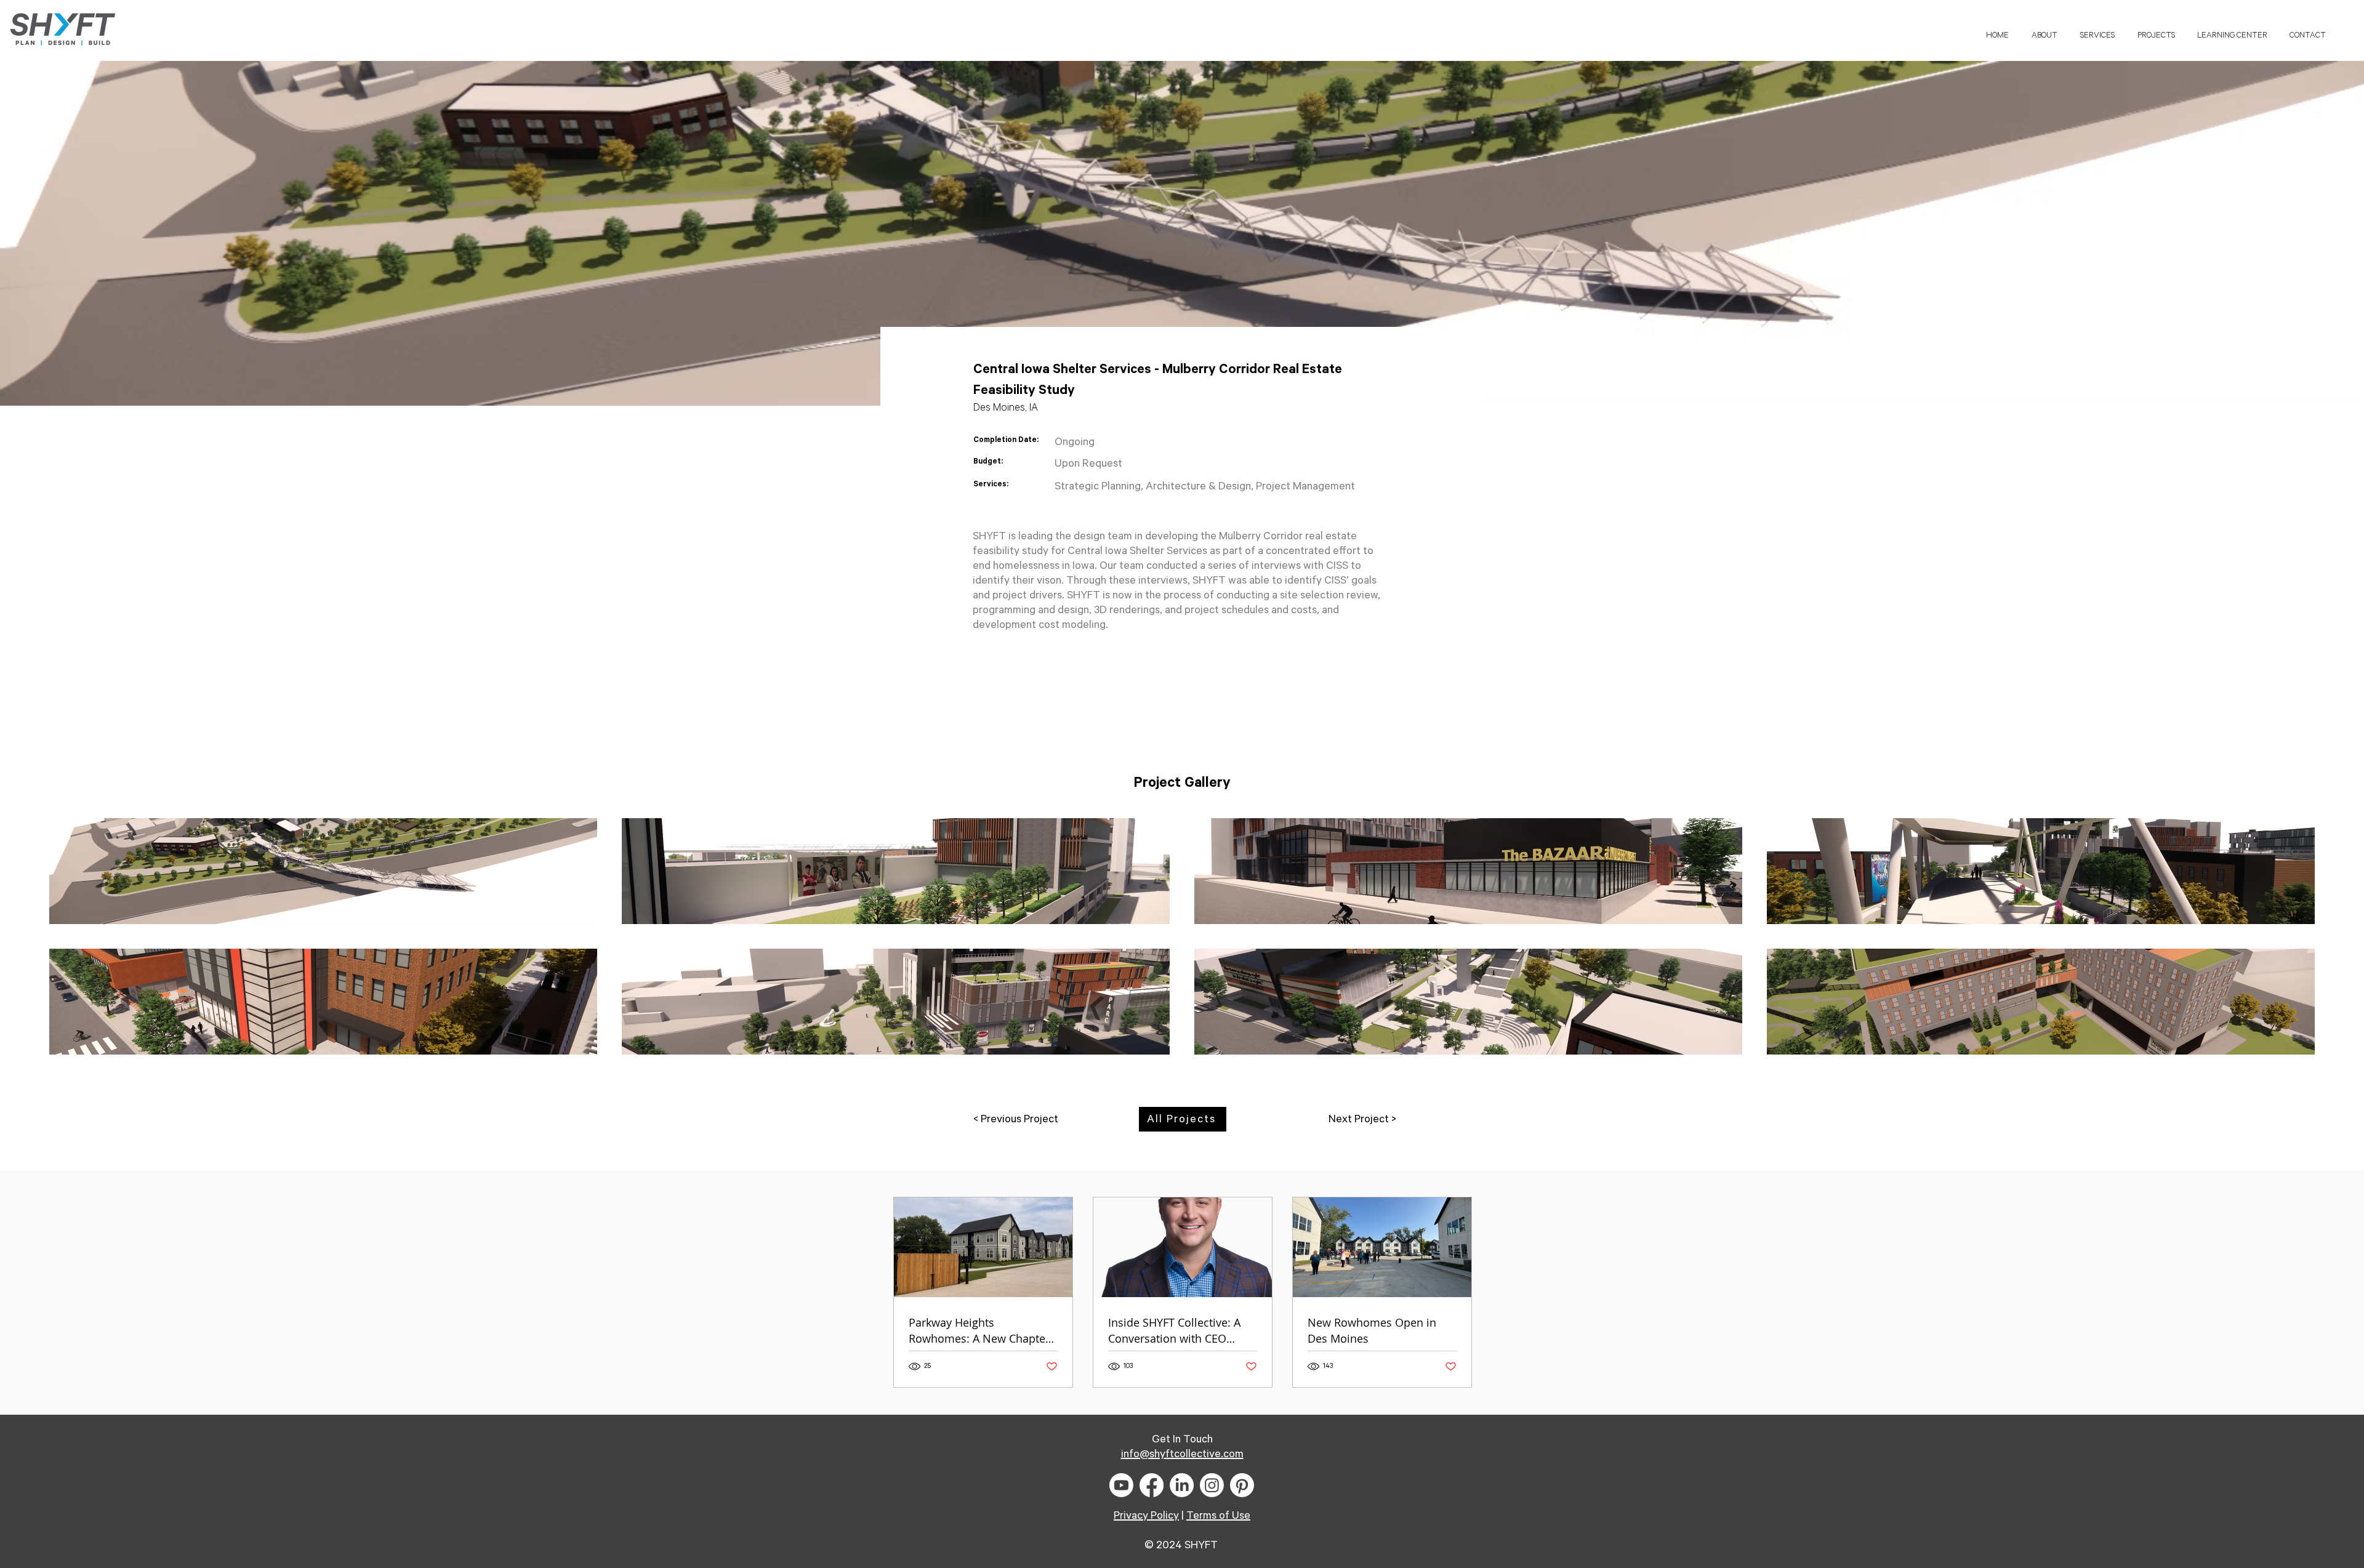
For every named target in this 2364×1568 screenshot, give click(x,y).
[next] (2292, 943)
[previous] (72, 943)
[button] (2232, 30)
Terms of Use (1218, 1516)
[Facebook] (1152, 1485)
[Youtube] (1121, 1485)
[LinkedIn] (1182, 1485)
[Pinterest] (1242, 1485)
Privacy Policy (1146, 1516)
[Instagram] (1212, 1485)
